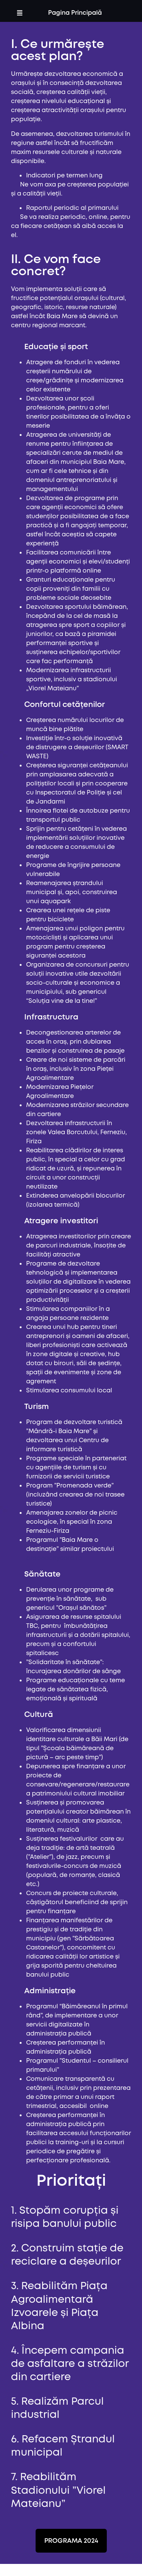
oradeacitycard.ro (54, 1558)
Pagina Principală (75, 13)
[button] (20, 13)
